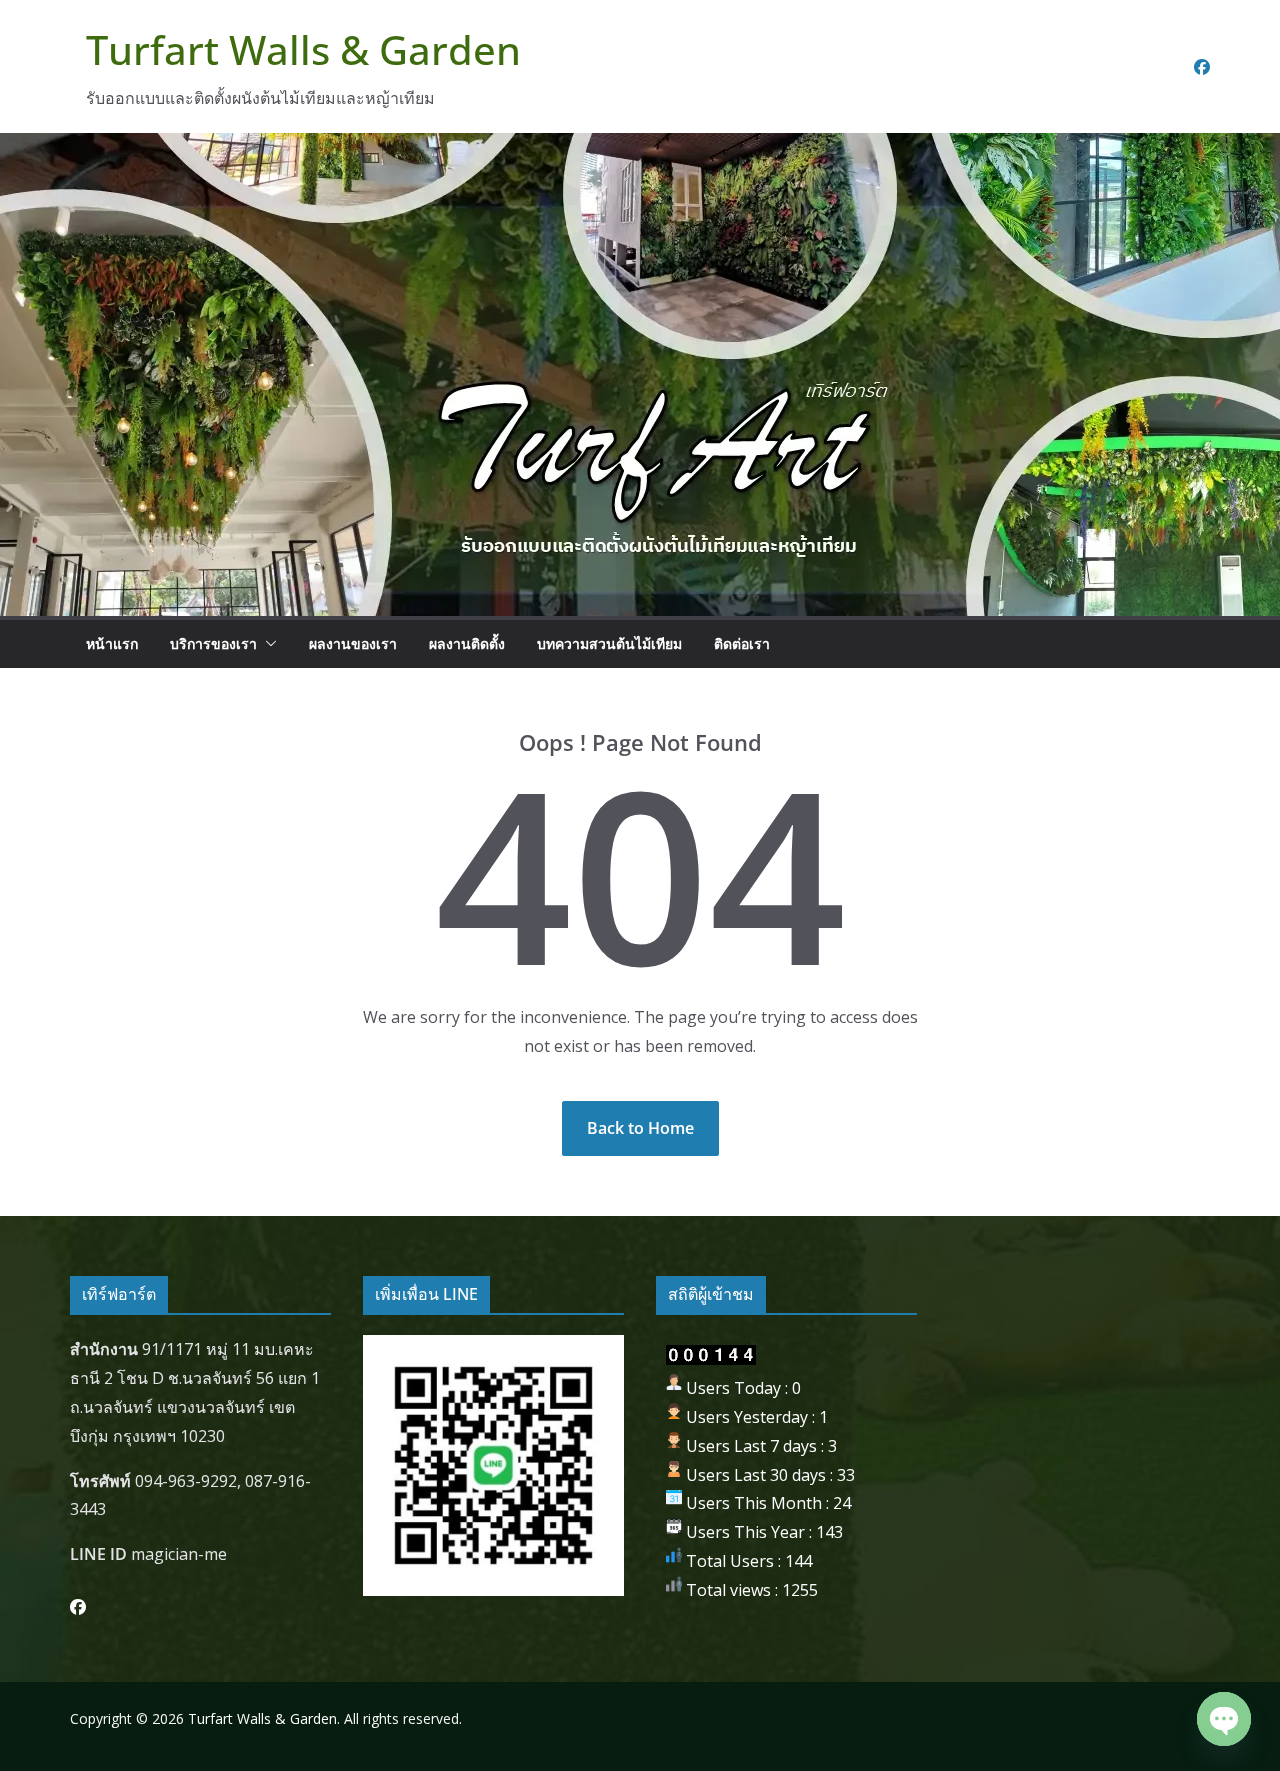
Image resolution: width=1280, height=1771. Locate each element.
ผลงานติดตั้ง (467, 643)
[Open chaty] (1224, 1719)
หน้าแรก (112, 643)
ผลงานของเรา (353, 643)
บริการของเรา (213, 643)
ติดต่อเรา (742, 643)
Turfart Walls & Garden (303, 49)
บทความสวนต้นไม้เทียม (609, 643)
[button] (267, 644)
